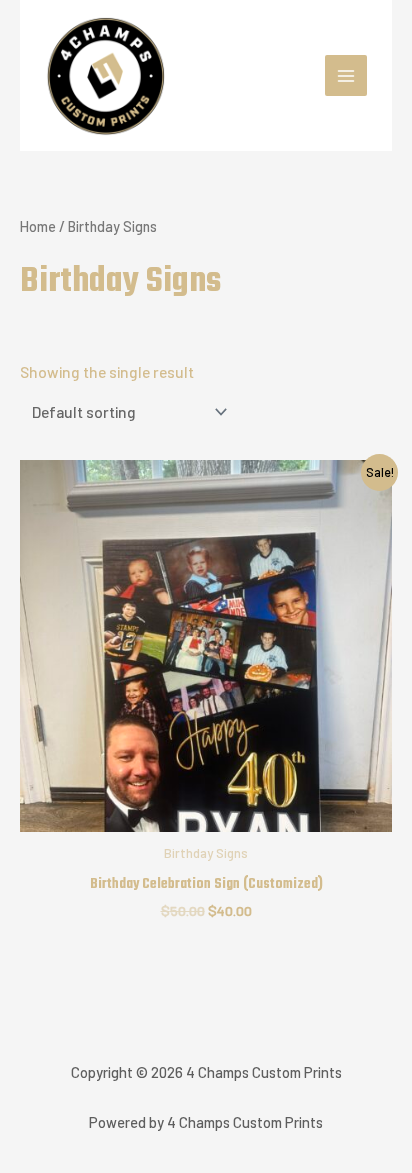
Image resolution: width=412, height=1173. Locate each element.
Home (38, 226)
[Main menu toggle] (346, 76)
